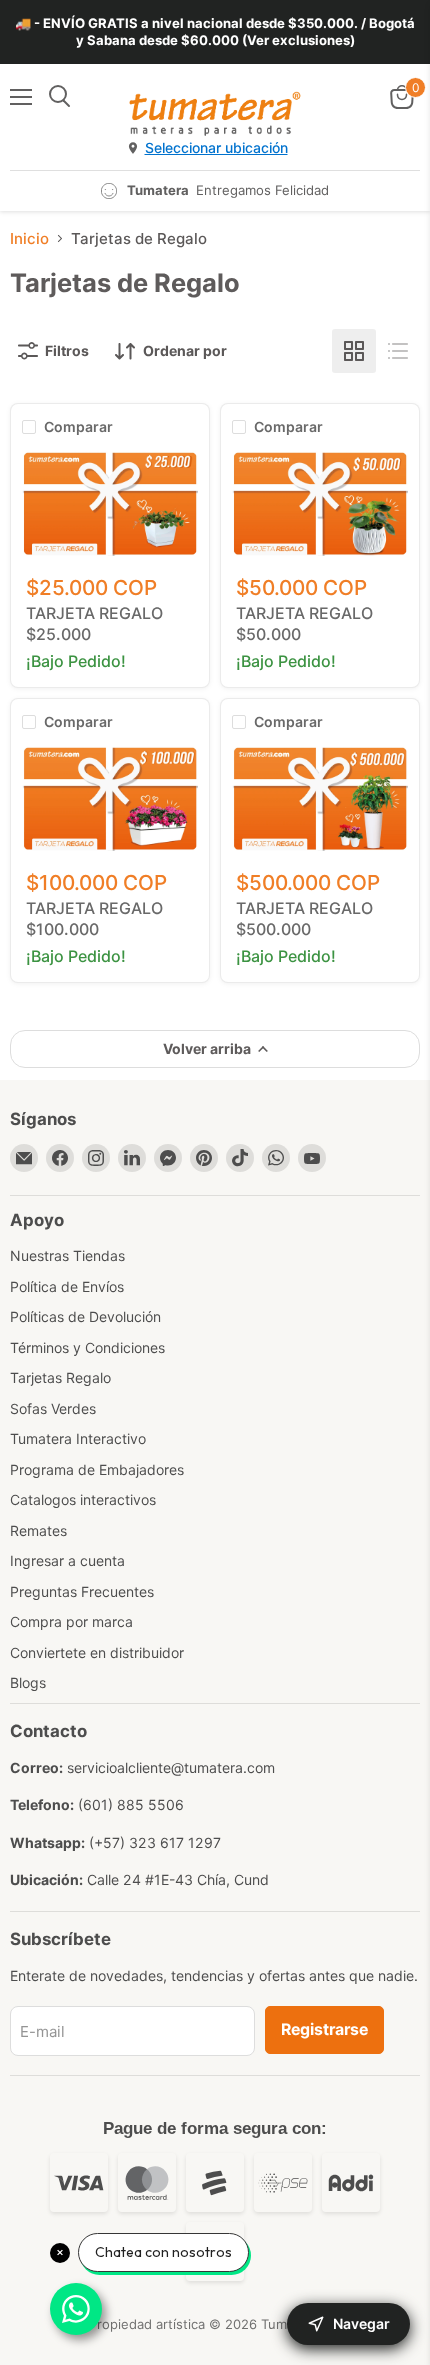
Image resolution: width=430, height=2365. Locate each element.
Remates (38, 1530)
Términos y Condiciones (87, 1347)
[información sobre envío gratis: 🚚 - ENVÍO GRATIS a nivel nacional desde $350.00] (215, 32)
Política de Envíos (67, 1286)
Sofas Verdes (53, 1408)
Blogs (28, 1682)
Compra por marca (71, 1621)
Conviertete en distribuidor (97, 1652)
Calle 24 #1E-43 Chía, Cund (178, 1879)
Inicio (29, 238)
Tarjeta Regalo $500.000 (304, 918)
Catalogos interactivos (83, 1499)
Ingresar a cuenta (67, 1560)
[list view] (398, 351)
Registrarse (324, 2029)
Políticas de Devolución (85, 1316)
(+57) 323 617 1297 (155, 1842)
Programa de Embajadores (97, 1469)
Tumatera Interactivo (78, 1438)
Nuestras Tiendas (67, 1255)
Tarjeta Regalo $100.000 (94, 918)
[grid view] (354, 351)
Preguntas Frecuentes (82, 1591)
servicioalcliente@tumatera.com (171, 1767)
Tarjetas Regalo (60, 1377)
